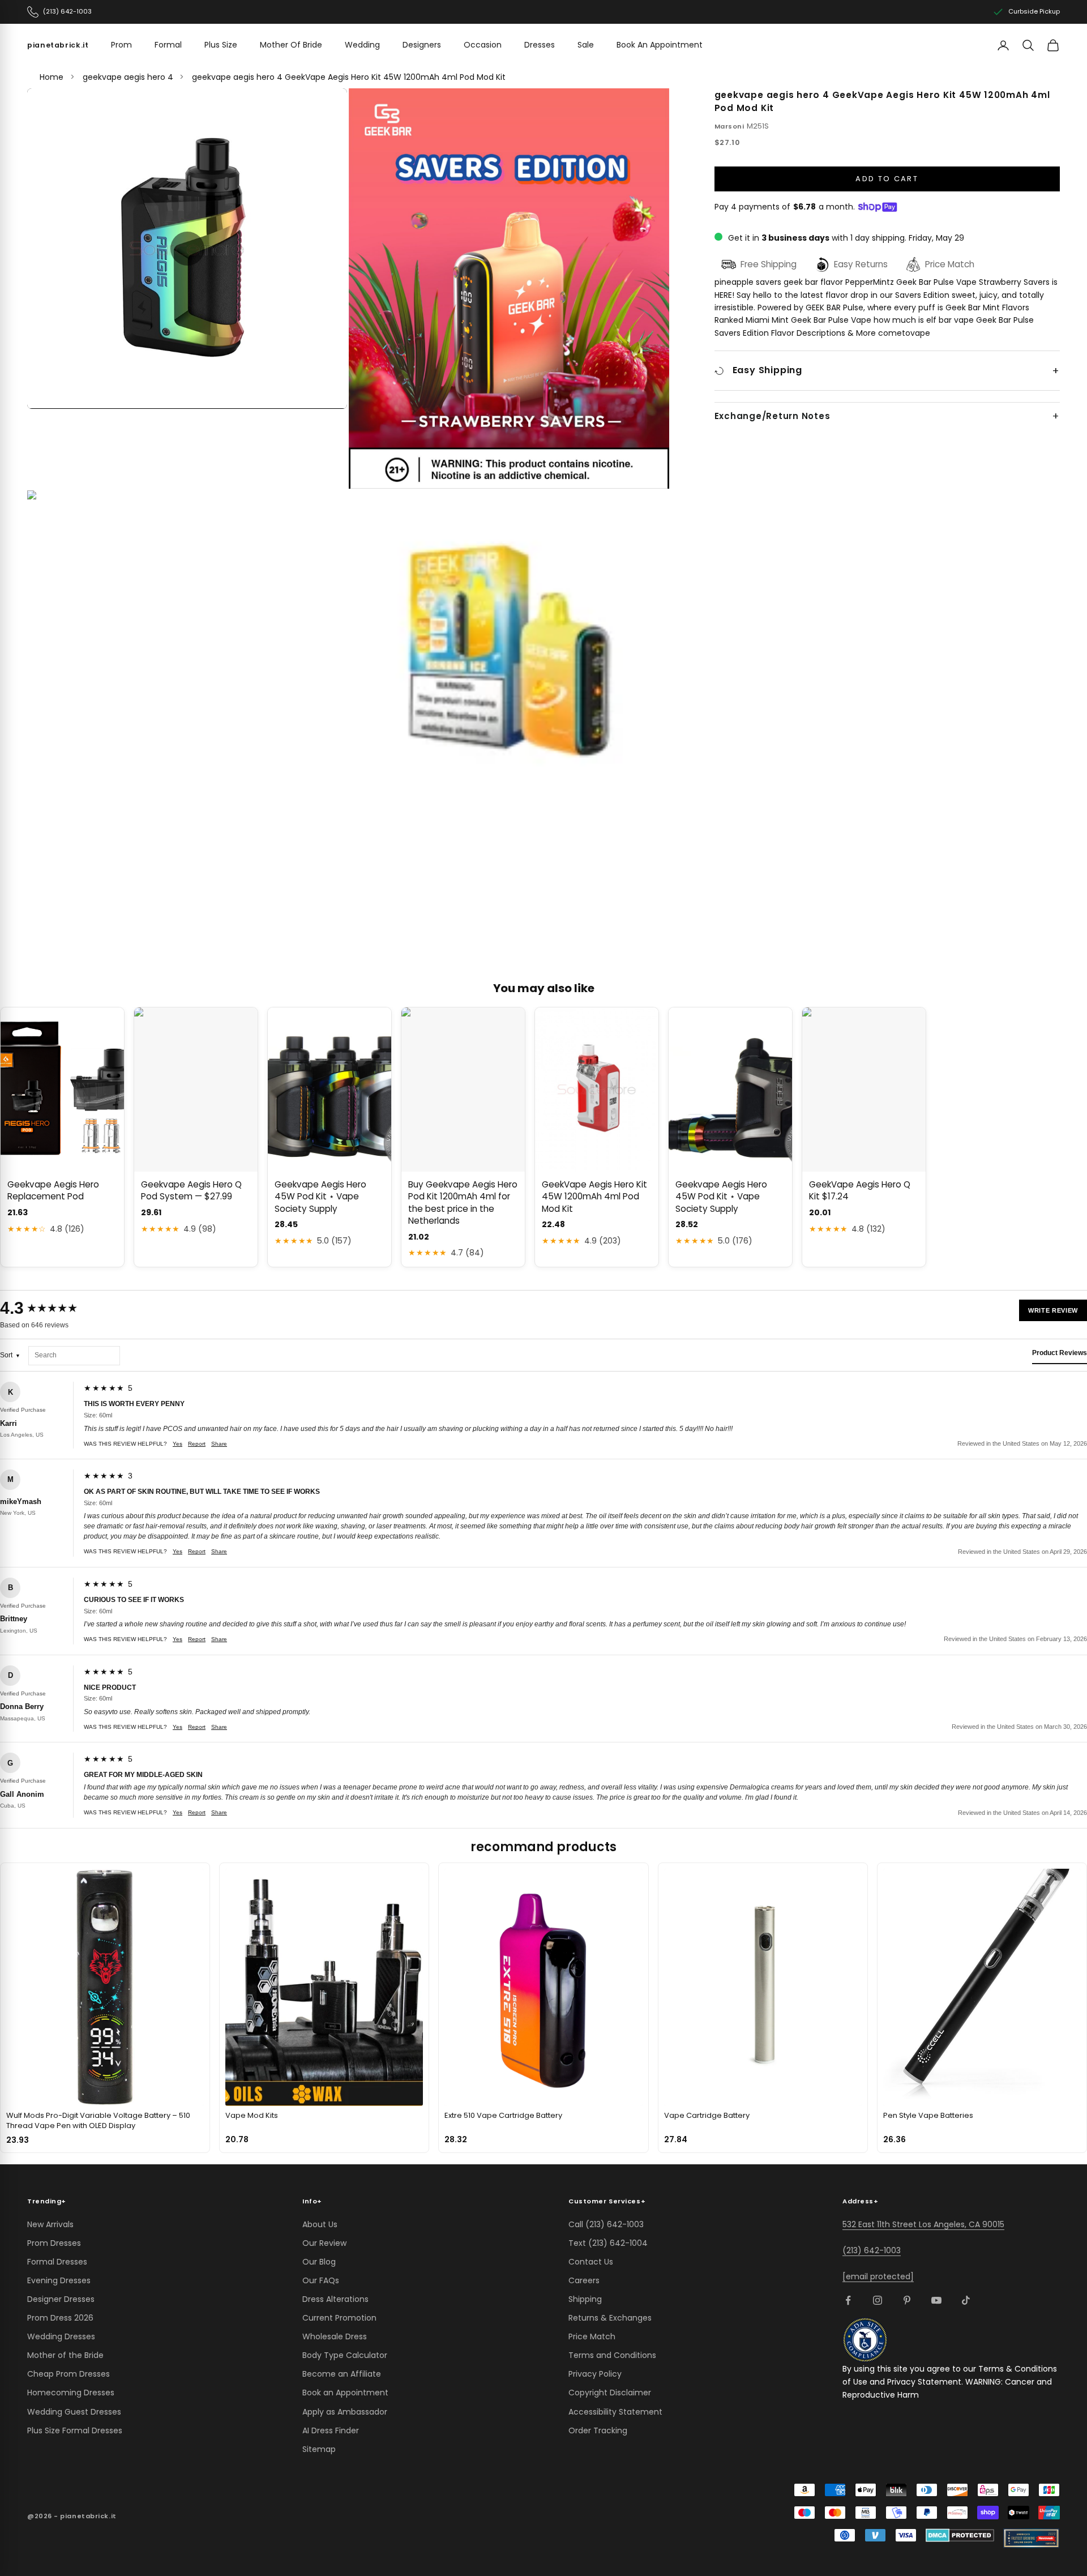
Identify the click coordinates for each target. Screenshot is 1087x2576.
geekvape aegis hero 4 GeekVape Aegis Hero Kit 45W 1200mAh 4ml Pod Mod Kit (349, 77)
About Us (320, 2224)
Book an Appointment (345, 2393)
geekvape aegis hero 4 (128, 77)
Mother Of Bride (291, 45)
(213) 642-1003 (872, 2250)
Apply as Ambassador (345, 2412)
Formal (168, 45)
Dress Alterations (335, 2299)
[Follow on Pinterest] (907, 2300)
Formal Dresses (57, 2262)
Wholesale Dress (335, 2336)
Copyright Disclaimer (610, 2393)
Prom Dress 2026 (60, 2318)
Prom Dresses (54, 2243)
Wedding (362, 45)
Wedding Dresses (61, 2336)
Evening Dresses (59, 2280)
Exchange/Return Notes (773, 416)
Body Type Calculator (345, 2355)
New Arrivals (50, 2224)
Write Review (1053, 1310)
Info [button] (312, 2201)
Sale (586, 45)
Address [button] (860, 2201)
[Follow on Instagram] (878, 2300)
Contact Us (591, 2262)
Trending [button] (47, 2201)
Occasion (483, 45)
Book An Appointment (660, 45)
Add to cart (887, 179)
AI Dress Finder (331, 2430)
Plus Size (221, 45)
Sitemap (319, 2449)
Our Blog (319, 2262)
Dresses (540, 45)
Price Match (592, 2336)
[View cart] (1053, 45)
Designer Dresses (61, 2299)
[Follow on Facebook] (848, 2300)
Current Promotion (339, 2318)
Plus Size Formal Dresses (75, 2430)
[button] (187, 249)
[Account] (1003, 45)
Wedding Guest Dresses (74, 2412)
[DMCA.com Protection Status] (960, 2535)
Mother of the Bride (65, 2355)
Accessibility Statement (615, 2412)
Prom (121, 45)
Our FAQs (321, 2280)
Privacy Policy (595, 2374)
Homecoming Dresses (71, 2393)
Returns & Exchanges (610, 2318)
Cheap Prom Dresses (69, 2374)
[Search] (1028, 45)
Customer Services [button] (607, 2201)
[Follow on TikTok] (966, 2300)
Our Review (324, 2243)
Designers (422, 45)
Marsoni (729, 126)
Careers (584, 2280)
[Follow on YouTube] (936, 2300)
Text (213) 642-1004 (608, 2243)
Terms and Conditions (612, 2355)
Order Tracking (598, 2430)
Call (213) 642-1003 (606, 2224)
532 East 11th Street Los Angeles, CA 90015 (923, 2224)
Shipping (585, 2299)
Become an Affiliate (342, 2374)
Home (52, 77)
